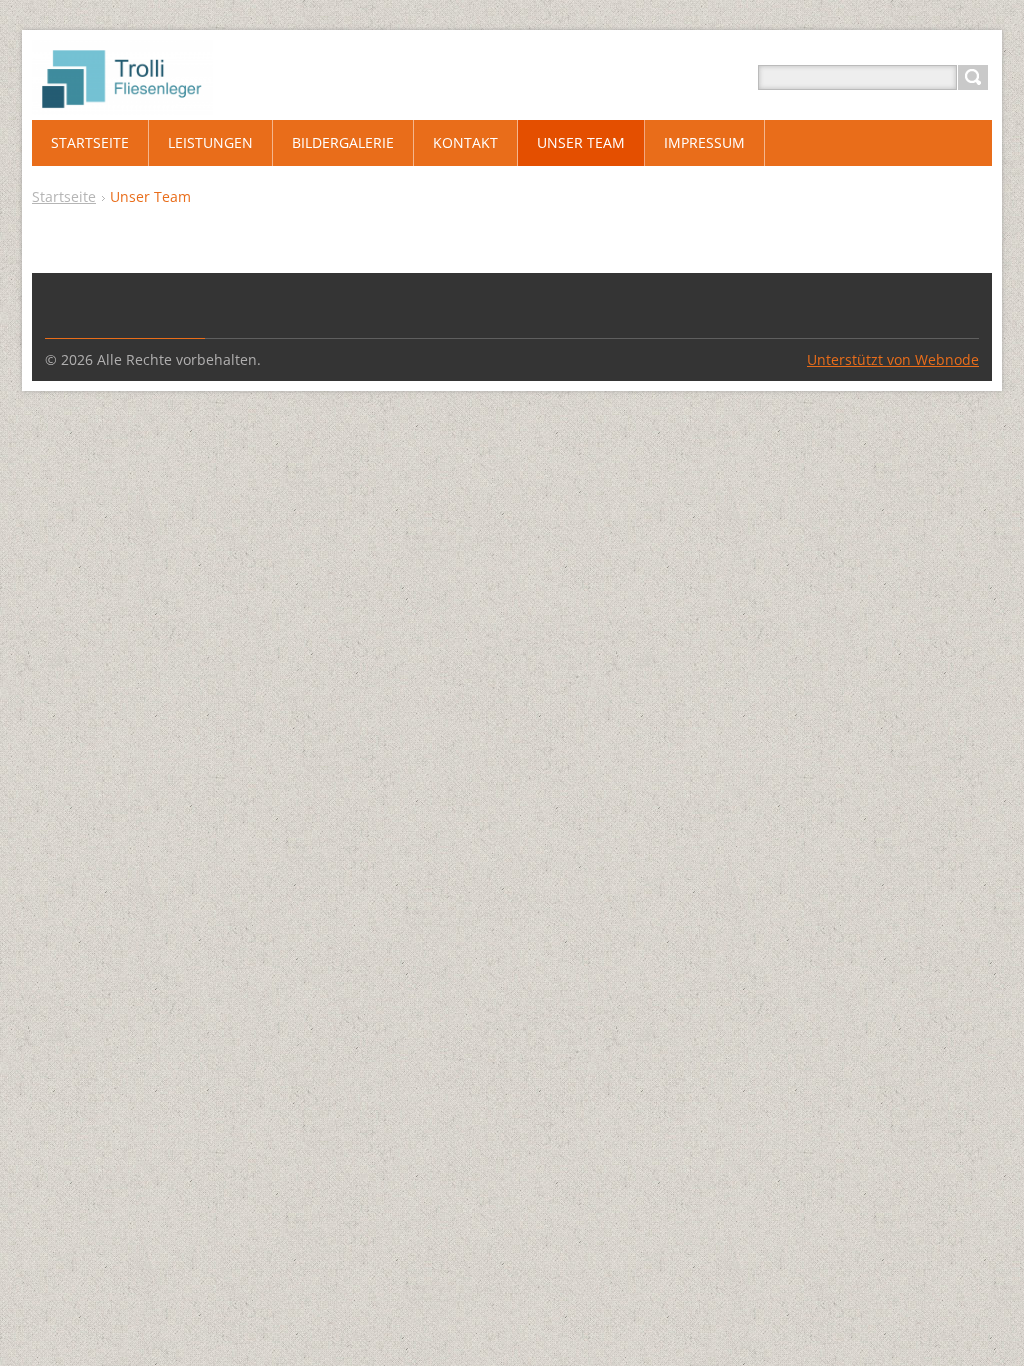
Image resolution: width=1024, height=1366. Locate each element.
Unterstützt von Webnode (893, 359)
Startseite (64, 196)
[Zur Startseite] (122, 101)
